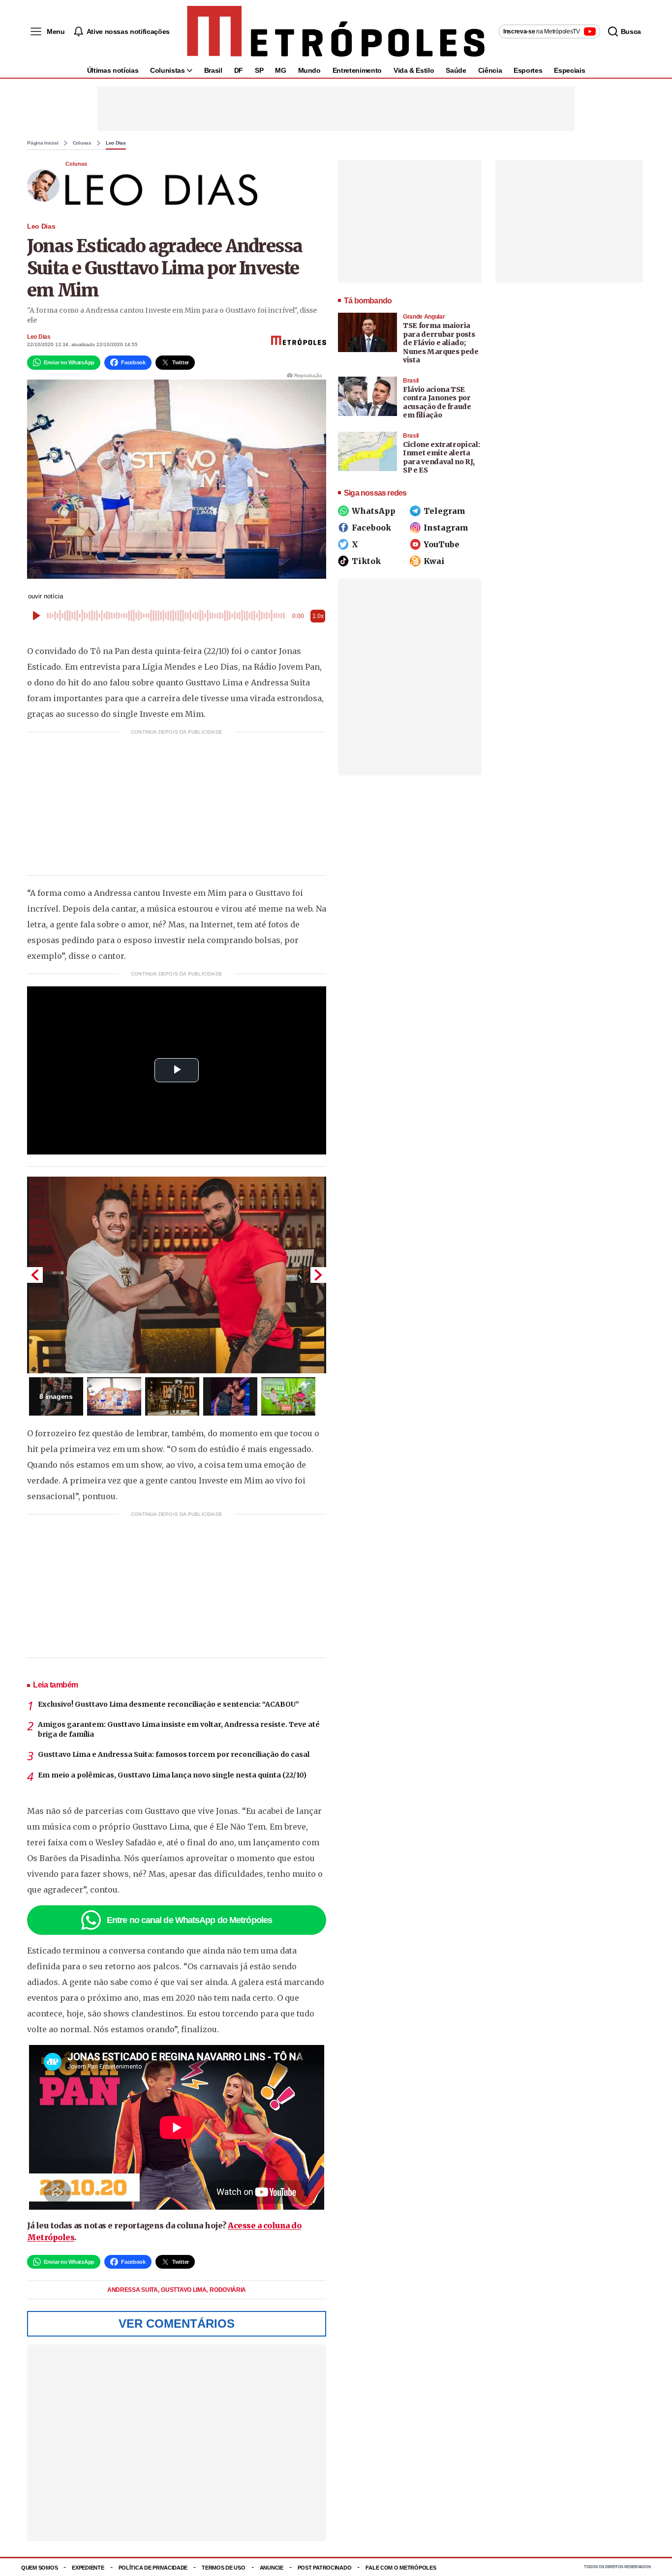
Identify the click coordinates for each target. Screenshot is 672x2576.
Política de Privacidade (153, 2568)
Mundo (309, 70)
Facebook (371, 528)
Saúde (456, 70)
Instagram (446, 528)
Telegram (444, 511)
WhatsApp (374, 511)
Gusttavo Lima (184, 2290)
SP (259, 70)
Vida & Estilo (414, 70)
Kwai (434, 561)
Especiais (569, 70)
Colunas (82, 143)
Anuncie (272, 2568)
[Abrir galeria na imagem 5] (288, 1396)
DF (239, 70)
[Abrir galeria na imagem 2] (114, 1396)
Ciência (490, 70)
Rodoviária (228, 2290)
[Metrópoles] (336, 31)
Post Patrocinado (325, 2568)
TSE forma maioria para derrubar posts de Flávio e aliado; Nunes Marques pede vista (441, 343)
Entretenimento (357, 70)
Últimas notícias (113, 70)
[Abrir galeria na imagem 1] (177, 1275)
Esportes (528, 70)
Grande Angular (424, 317)
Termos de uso (223, 2568)
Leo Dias (116, 143)
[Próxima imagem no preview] (318, 1275)
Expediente (88, 2568)
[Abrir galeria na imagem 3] (172, 1396)
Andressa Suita (133, 2290)
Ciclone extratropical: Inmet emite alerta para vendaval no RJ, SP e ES (441, 458)
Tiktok (366, 561)
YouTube (442, 544)
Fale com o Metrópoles (401, 2568)
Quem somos (39, 2568)
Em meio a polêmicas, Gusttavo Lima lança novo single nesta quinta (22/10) (172, 1775)
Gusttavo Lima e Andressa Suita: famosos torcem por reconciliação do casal (174, 1754)
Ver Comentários (177, 2324)
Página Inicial (43, 143)
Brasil (213, 70)
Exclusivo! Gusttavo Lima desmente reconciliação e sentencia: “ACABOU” (168, 1704)
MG (280, 70)
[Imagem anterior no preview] (35, 1275)
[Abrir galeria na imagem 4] (230, 1396)
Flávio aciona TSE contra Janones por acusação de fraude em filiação (437, 402)
